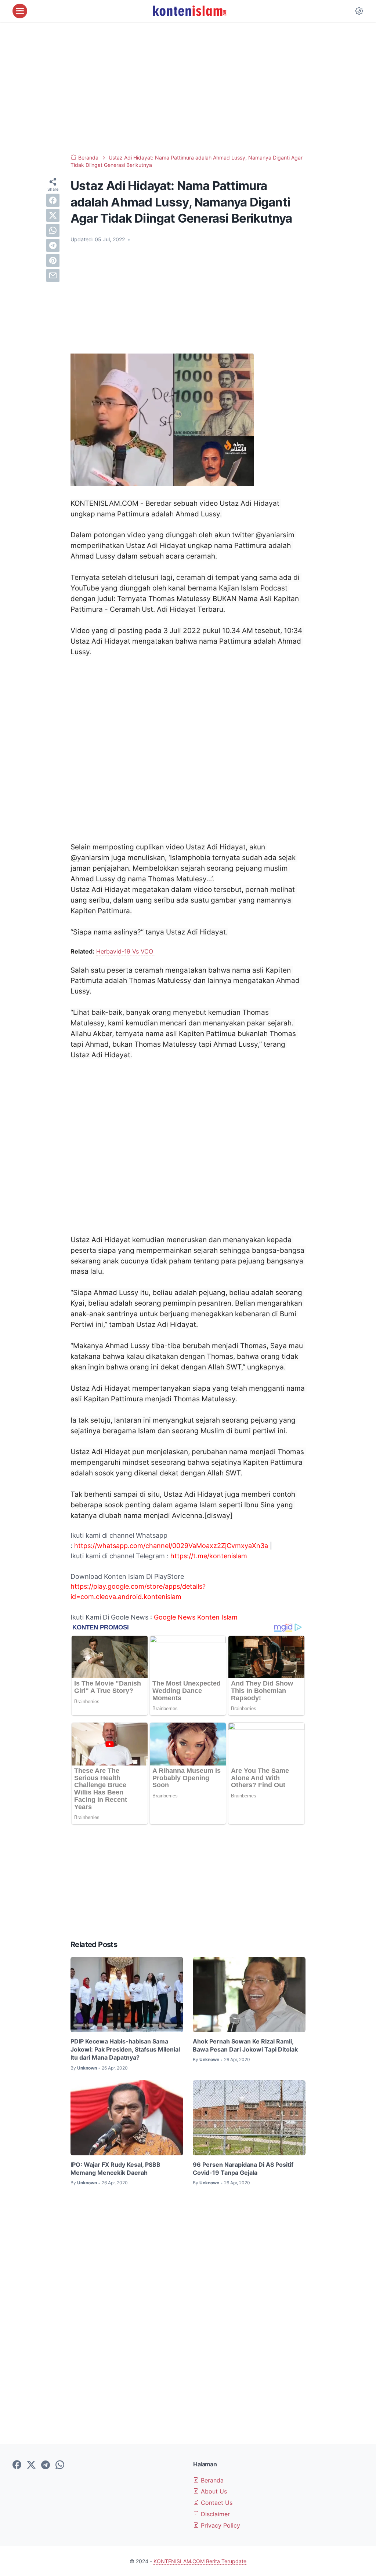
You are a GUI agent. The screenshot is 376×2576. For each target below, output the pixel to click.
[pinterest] (53, 260)
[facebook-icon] (17, 2465)
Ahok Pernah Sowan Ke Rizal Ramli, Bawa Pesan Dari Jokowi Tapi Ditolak (245, 2045)
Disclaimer (214, 2514)
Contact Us (216, 2503)
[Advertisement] (188, 88)
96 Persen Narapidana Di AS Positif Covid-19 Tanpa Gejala (243, 2169)
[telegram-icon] (46, 2465)
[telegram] (53, 245)
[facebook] (53, 200)
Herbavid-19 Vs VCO (126, 951)
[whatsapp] (53, 230)
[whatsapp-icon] (60, 2465)
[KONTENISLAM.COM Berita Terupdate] (189, 11)
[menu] (20, 11)
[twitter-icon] (31, 2465)
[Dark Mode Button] (359, 11)
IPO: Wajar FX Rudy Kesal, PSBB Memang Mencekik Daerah (115, 2169)
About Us (213, 2491)
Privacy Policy (220, 2525)
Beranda (211, 2480)
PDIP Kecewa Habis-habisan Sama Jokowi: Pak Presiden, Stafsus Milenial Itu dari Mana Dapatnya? (125, 2050)
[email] (53, 275)
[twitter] (53, 215)
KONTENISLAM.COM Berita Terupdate (200, 2561)
